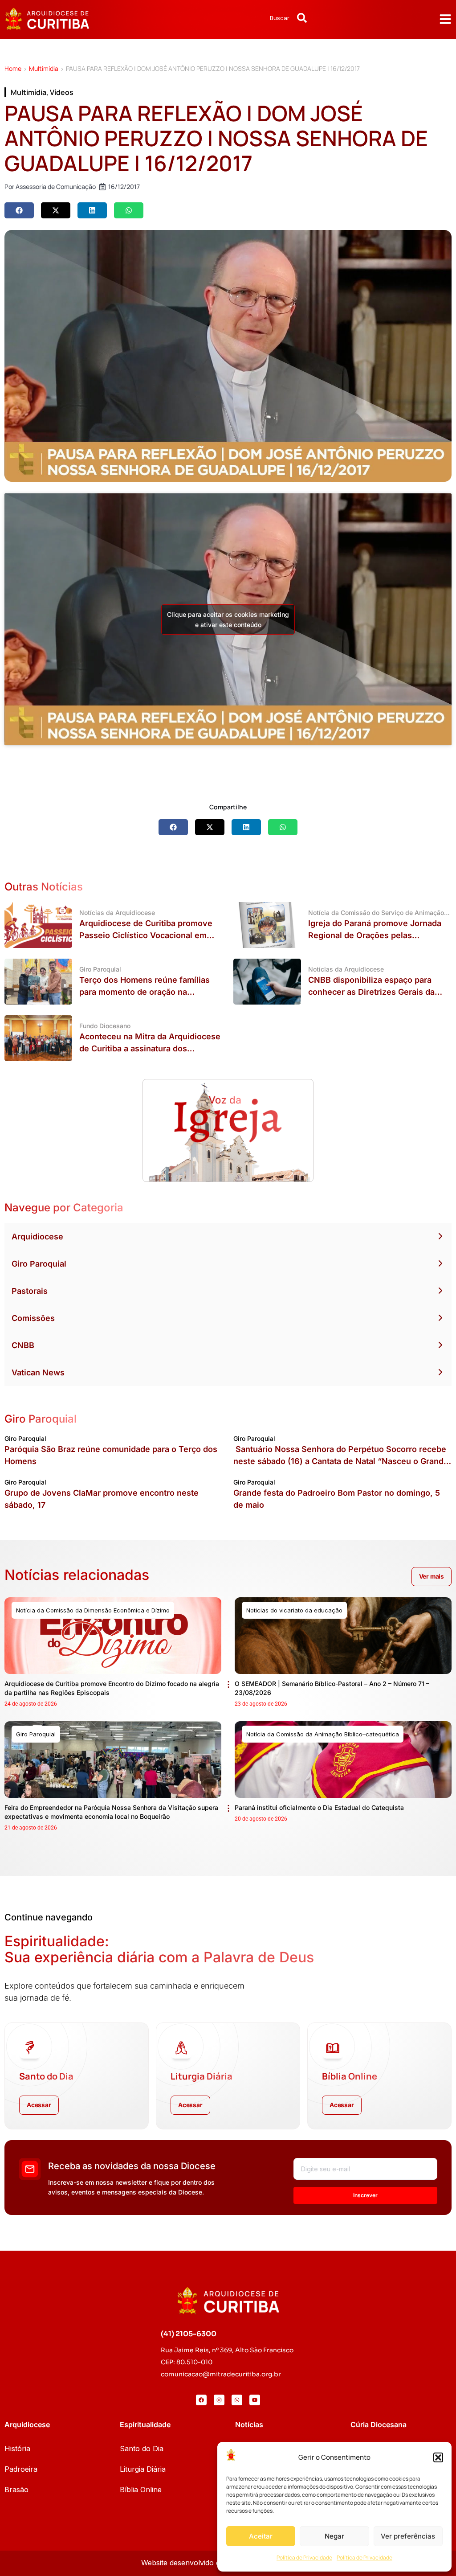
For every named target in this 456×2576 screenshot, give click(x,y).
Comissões (33, 1318)
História (17, 2449)
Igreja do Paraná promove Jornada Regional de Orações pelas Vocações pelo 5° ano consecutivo (375, 935)
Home (13, 68)
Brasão (16, 2490)
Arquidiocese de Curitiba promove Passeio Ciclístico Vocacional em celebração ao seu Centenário (146, 935)
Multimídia (44, 68)
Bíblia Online (141, 2490)
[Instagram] (219, 2400)
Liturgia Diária (143, 2469)
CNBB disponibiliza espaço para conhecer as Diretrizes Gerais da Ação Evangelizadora (371, 992)
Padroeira (21, 2469)
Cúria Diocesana (379, 2424)
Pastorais (30, 1291)
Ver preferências (408, 2536)
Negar (334, 2536)
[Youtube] (255, 2400)
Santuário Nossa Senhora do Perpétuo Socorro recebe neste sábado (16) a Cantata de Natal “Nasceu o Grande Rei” (341, 1461)
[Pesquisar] (302, 18)
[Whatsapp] (237, 2400)
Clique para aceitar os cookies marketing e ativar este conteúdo (228, 619)
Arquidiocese (37, 1237)
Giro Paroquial (39, 1264)
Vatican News (38, 1372)
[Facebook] (201, 2400)
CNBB (23, 1345)
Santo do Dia (142, 2449)
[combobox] (256, 18)
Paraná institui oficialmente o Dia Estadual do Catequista (319, 1807)
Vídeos (62, 92)
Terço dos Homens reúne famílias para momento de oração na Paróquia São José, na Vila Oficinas (148, 992)
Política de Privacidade (304, 2558)
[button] (438, 2457)
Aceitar (261, 2536)
